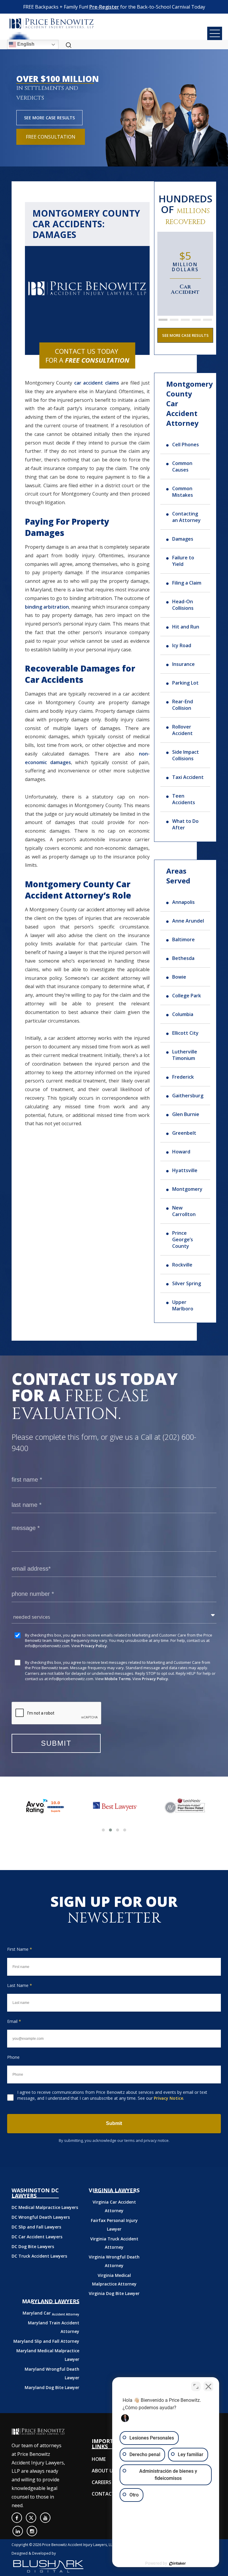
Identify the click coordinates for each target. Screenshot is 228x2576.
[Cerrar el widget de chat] (208, 2386)
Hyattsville (185, 1170)
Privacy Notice (168, 2098)
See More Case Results (49, 118)
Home (99, 2459)
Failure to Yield (183, 561)
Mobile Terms (118, 1679)
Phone (13, 2057)
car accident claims (97, 383)
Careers (102, 2482)
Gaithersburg (188, 1096)
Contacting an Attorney (186, 517)
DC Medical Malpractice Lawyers (45, 2207)
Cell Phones (186, 445)
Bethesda (183, 958)
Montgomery (187, 1189)
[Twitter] (31, 2518)
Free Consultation (51, 137)
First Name (20, 1949)
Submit (114, 2123)
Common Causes (182, 466)
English (25, 44)
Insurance (183, 664)
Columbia (183, 1014)
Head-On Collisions (183, 605)
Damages (183, 539)
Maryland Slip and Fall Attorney (46, 2341)
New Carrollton (184, 1211)
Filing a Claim (187, 583)
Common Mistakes (183, 492)
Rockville (182, 1265)
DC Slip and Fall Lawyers (36, 2227)
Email (14, 2021)
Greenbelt (184, 1133)
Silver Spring (187, 1283)
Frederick (183, 1077)
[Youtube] (45, 2518)
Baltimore (183, 939)
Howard (181, 1152)
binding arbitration (47, 607)
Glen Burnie (186, 1114)
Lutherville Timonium (185, 1055)
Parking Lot (185, 683)
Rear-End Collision (183, 705)
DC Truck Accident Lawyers (39, 2256)
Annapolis (183, 902)
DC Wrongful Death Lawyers (41, 2217)
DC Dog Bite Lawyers (33, 2246)
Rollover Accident (182, 730)
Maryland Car (51, 2313)
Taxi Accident (188, 777)
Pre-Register (104, 7)
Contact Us (107, 2494)
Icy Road (182, 645)
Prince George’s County (183, 1239)
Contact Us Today (87, 355)
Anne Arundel (188, 921)
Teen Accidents (184, 799)
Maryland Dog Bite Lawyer (52, 2387)
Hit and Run (186, 627)
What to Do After (185, 824)
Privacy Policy (94, 1646)
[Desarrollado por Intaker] (178, 2564)
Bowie (179, 977)
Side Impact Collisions (186, 755)
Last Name (20, 1985)
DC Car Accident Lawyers (37, 2237)
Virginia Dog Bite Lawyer (114, 2293)
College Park (187, 996)
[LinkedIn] (18, 2531)
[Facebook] (17, 2518)
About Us (104, 2471)
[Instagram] (32, 2531)
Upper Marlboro (183, 1305)
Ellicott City (185, 1033)
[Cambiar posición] (196, 2386)
